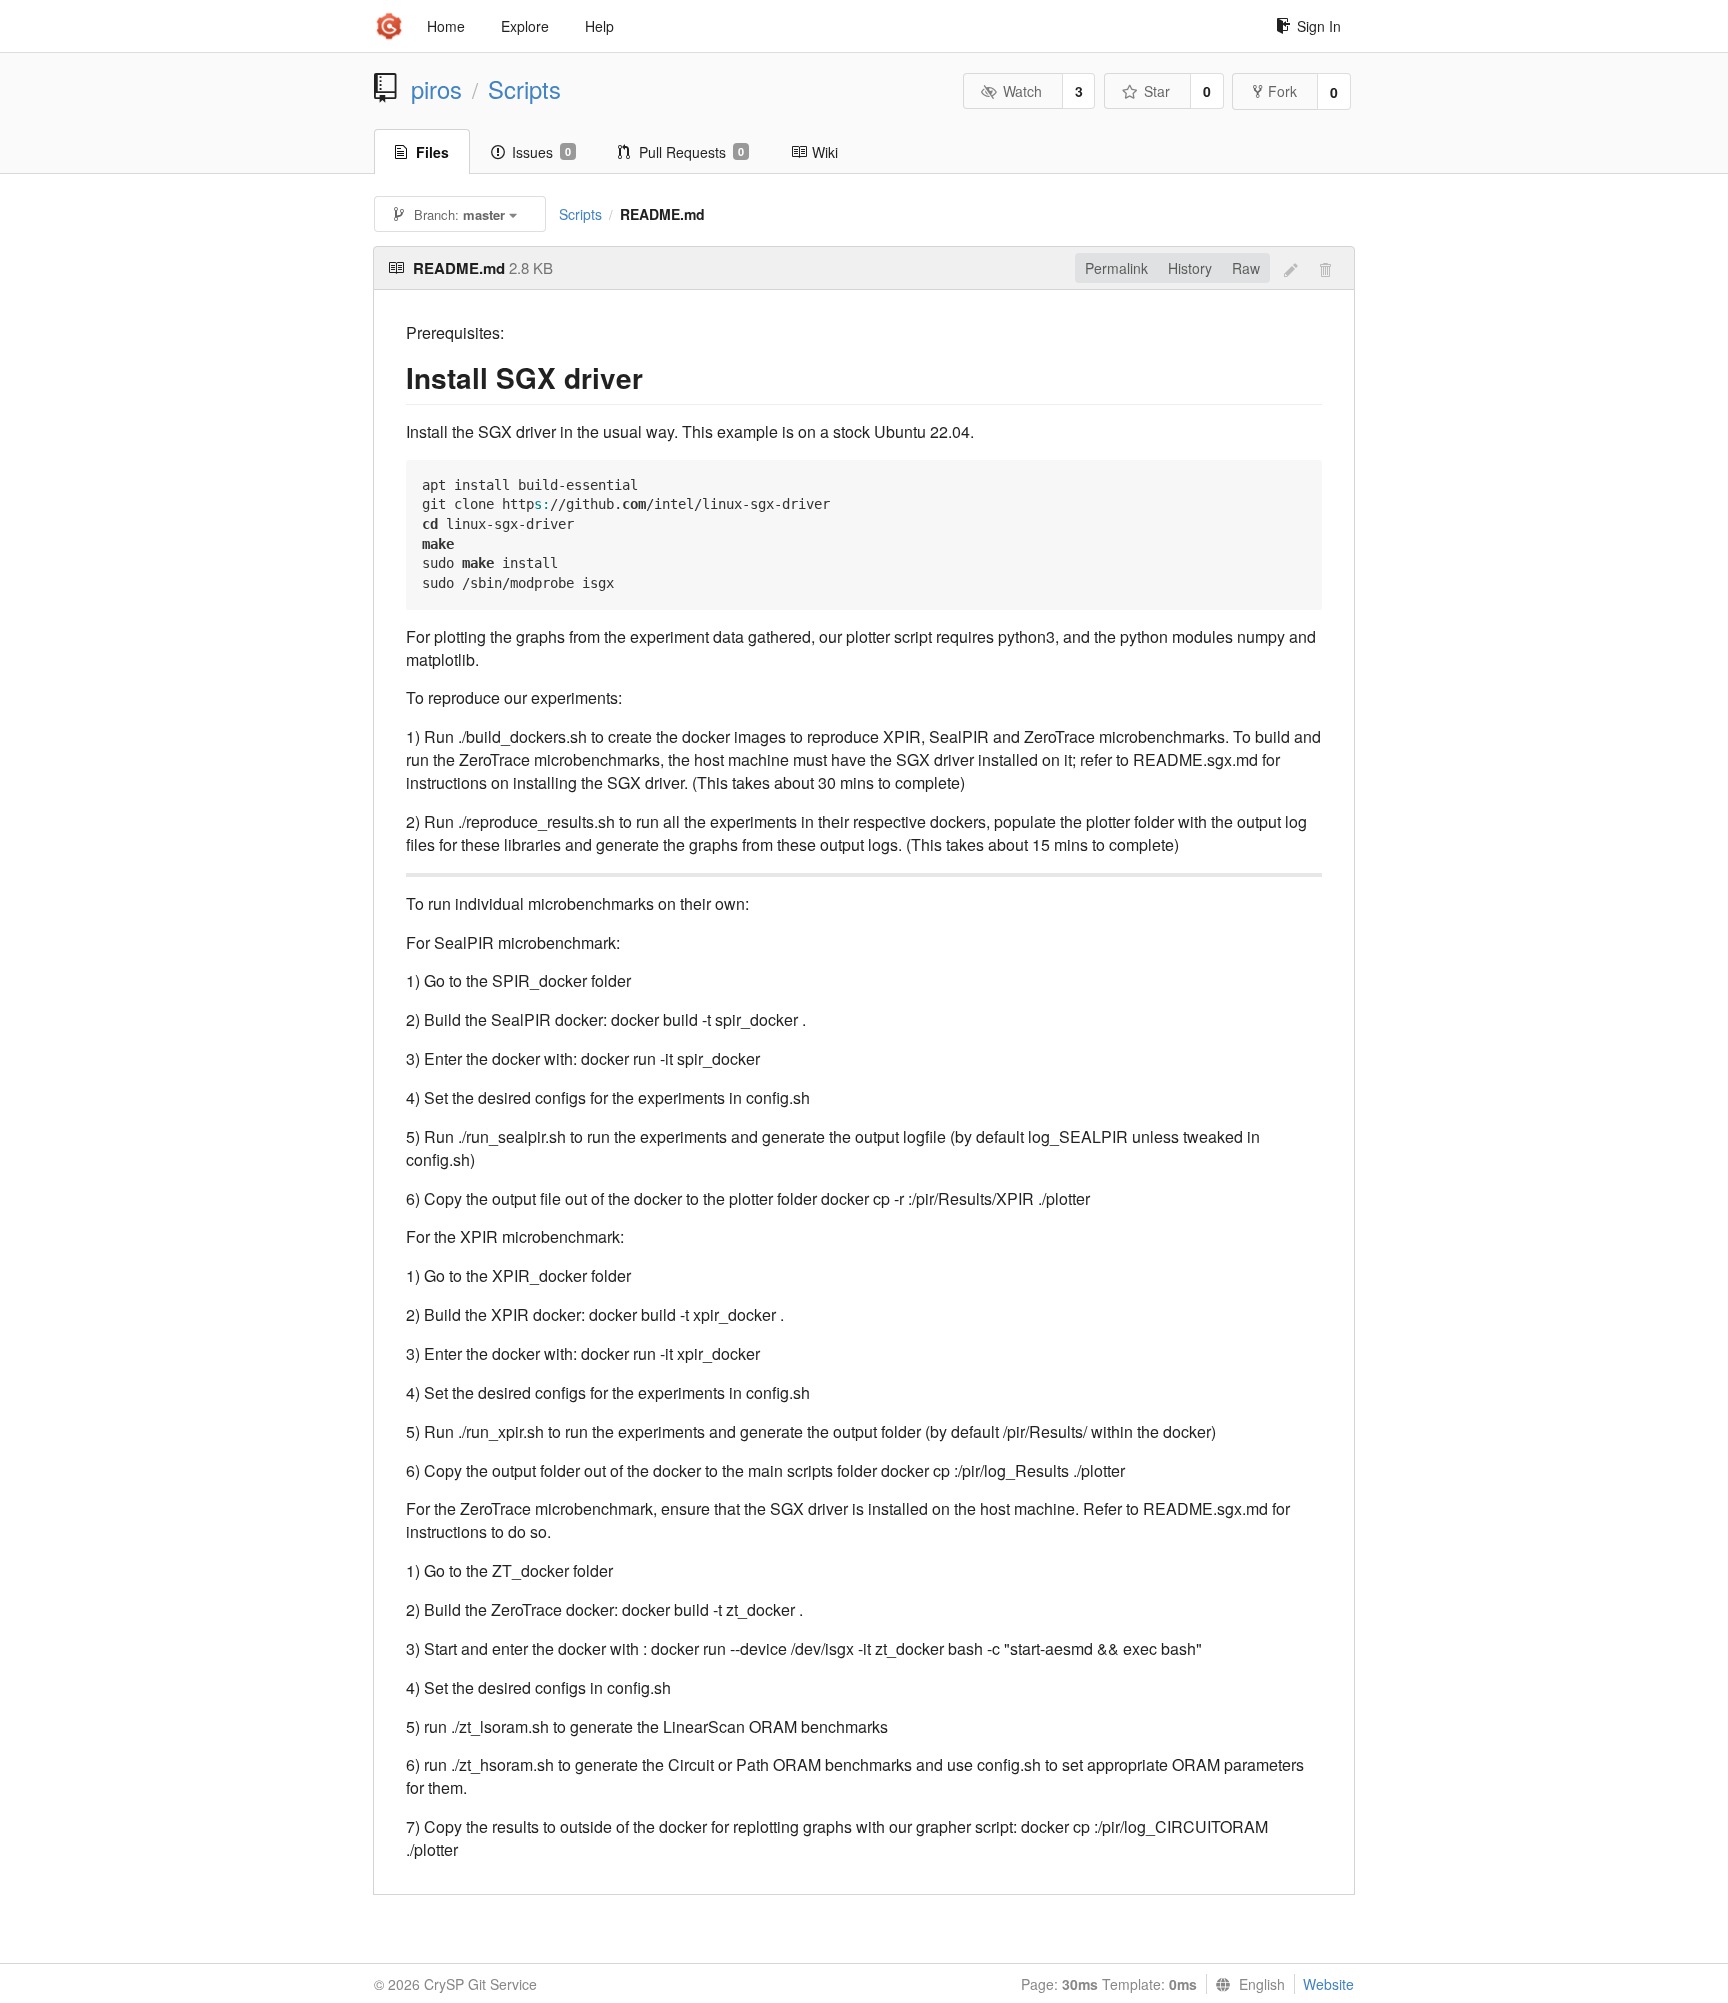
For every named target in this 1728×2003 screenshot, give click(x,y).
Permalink (1116, 268)
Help (599, 26)
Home (446, 26)
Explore (525, 26)
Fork (1282, 91)
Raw (1246, 268)
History (1190, 268)
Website (1328, 1984)
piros (436, 89)
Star (1157, 91)
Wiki (825, 152)
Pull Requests (691, 152)
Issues (541, 152)
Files (432, 152)
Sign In (1319, 26)
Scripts (524, 89)
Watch (1022, 91)
